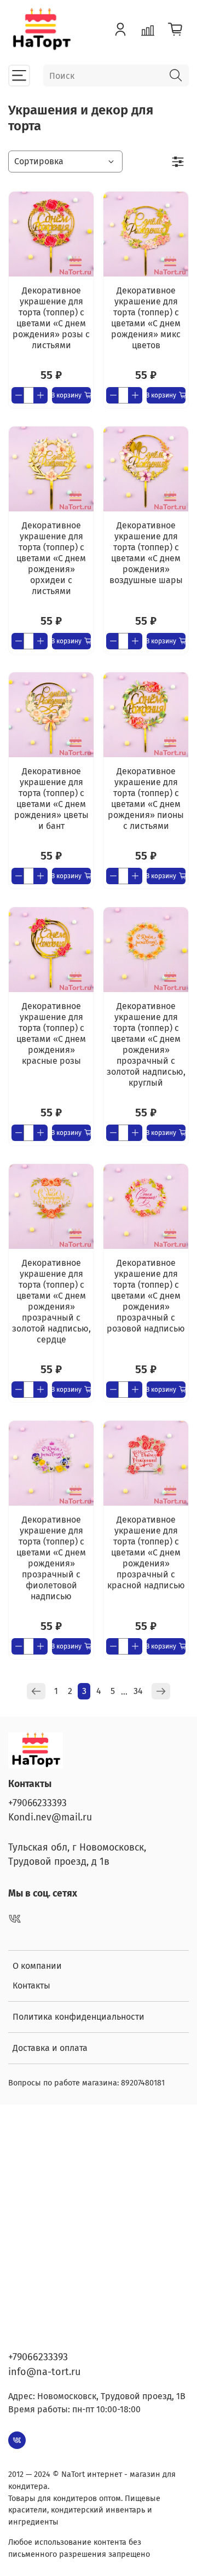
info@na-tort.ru (44, 2372)
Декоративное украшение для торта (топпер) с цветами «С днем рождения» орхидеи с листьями (51, 558)
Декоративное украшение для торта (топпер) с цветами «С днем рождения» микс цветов (146, 318)
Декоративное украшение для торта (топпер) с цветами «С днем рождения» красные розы (51, 1033)
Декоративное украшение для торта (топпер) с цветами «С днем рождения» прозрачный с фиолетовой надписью (51, 1558)
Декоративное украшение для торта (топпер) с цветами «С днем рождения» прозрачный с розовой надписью (146, 1296)
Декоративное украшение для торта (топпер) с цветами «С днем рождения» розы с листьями (51, 318)
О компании (37, 1966)
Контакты (31, 1986)
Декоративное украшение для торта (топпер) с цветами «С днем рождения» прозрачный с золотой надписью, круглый (146, 1044)
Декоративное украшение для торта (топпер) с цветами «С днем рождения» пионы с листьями (146, 799)
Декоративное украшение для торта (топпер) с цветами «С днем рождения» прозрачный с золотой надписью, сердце (51, 1301)
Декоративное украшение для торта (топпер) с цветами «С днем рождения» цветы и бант (51, 799)
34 (138, 1691)
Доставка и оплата (50, 2048)
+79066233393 (37, 1803)
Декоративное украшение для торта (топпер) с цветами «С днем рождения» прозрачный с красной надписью (146, 1552)
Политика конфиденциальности (79, 2017)
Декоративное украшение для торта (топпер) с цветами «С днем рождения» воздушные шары (146, 553)
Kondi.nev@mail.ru (50, 1817)
